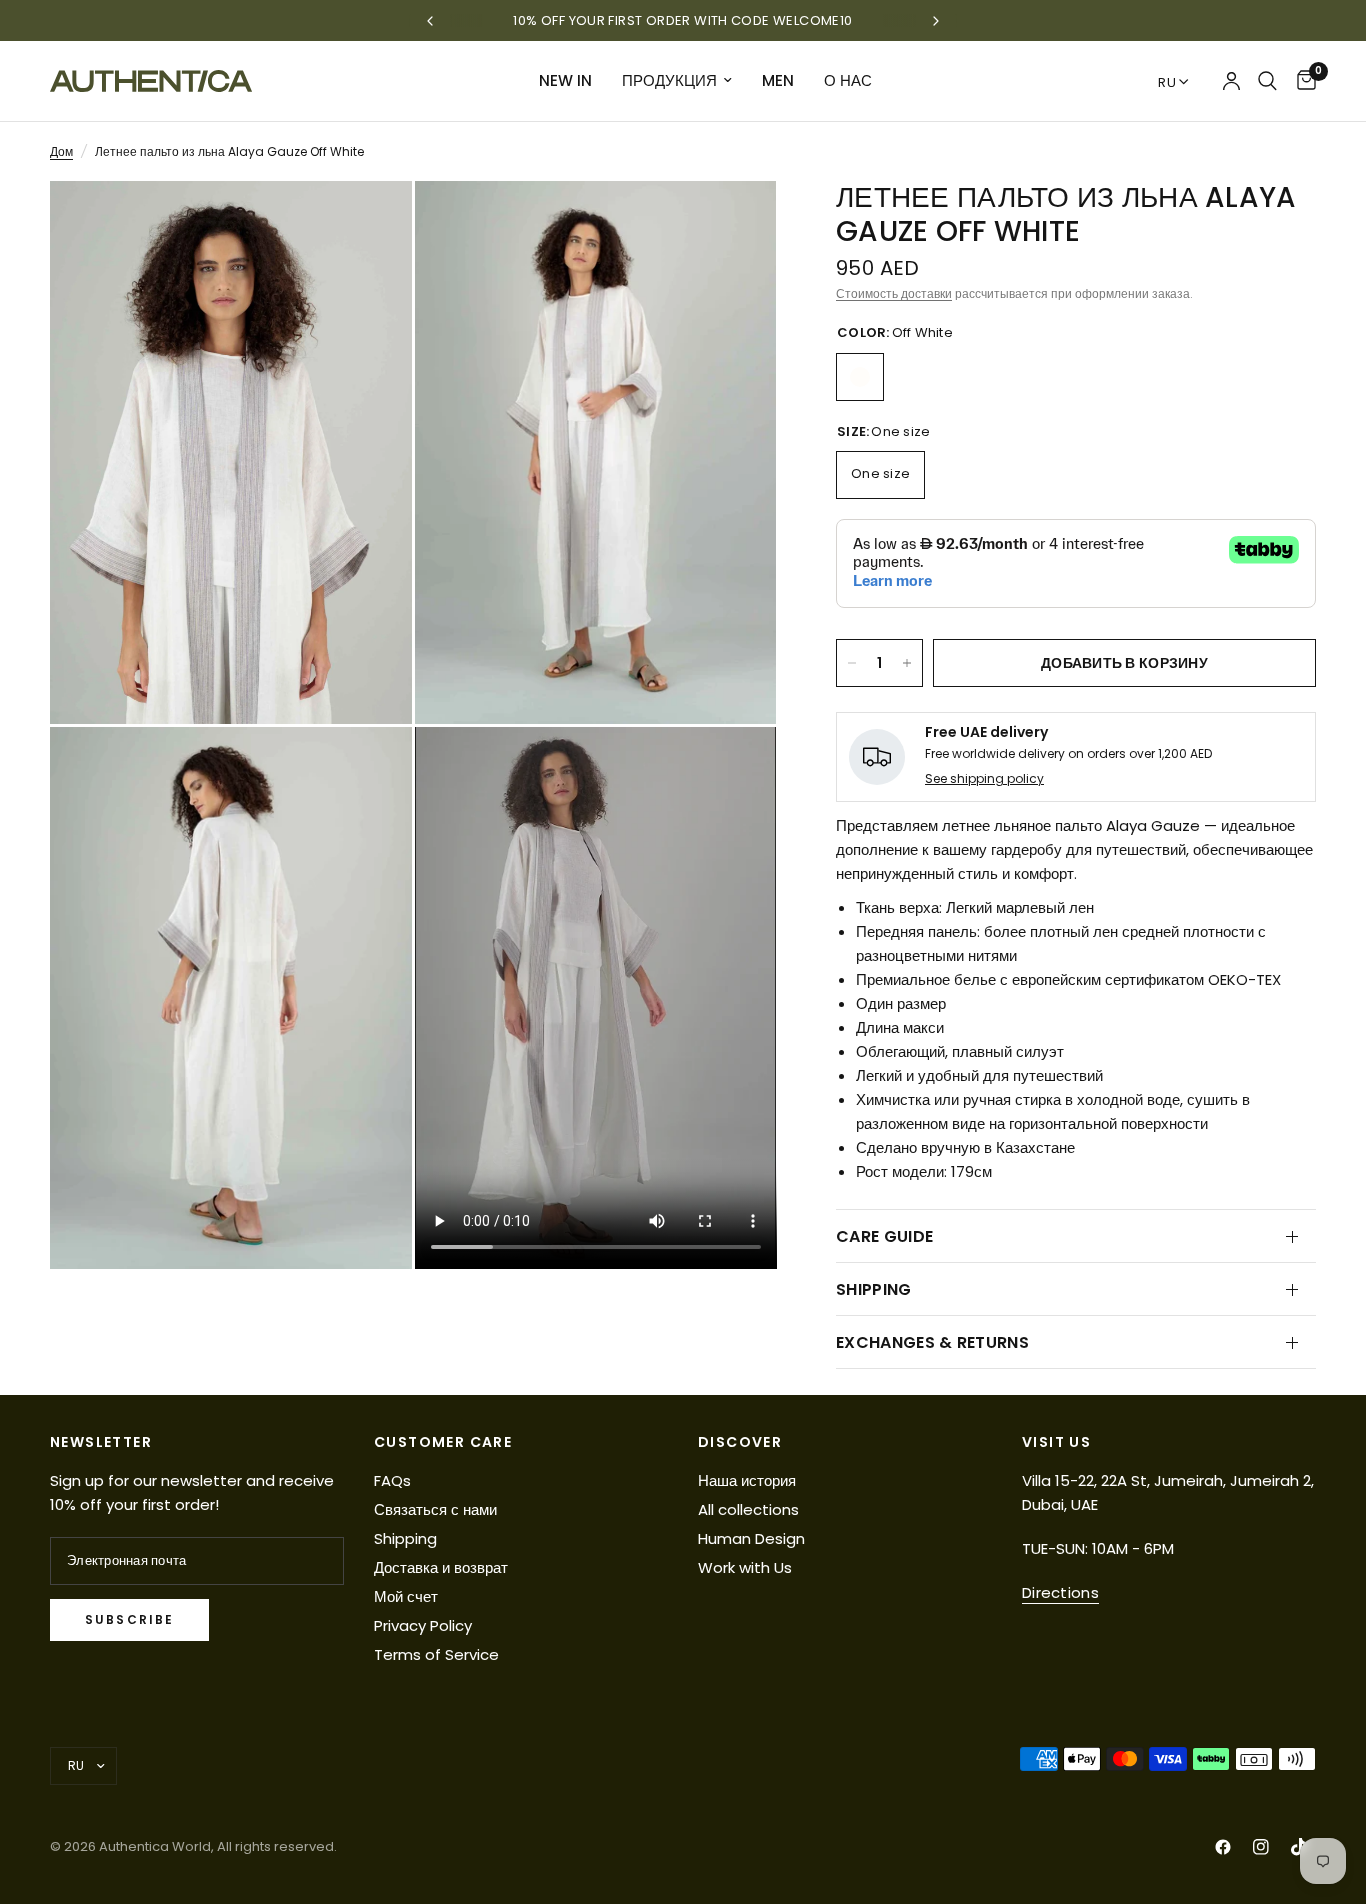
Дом (61, 151)
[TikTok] (1299, 1847)
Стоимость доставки (894, 293)
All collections (748, 1509)
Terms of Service (436, 1654)
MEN (778, 80)
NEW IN (565, 80)
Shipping (405, 1538)
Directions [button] (1060, 1592)
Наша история (747, 1480)
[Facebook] (1223, 1847)
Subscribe (129, 1619)
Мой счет (406, 1596)
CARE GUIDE (884, 1236)
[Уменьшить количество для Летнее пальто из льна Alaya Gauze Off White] (852, 663)
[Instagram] (1261, 1847)
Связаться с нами (435, 1509)
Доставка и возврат (441, 1567)
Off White (860, 377)
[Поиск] (1267, 81)
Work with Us (745, 1567)
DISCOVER (740, 1442)
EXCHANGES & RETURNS (932, 1342)
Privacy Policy (423, 1625)
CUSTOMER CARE (443, 1442)
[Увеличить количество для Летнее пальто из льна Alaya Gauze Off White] (907, 663)
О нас (848, 80)
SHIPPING (874, 1289)
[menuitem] (565, 81)
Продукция (669, 80)
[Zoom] (370, 223)
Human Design (751, 1538)
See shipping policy (984, 778)
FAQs (392, 1480)
